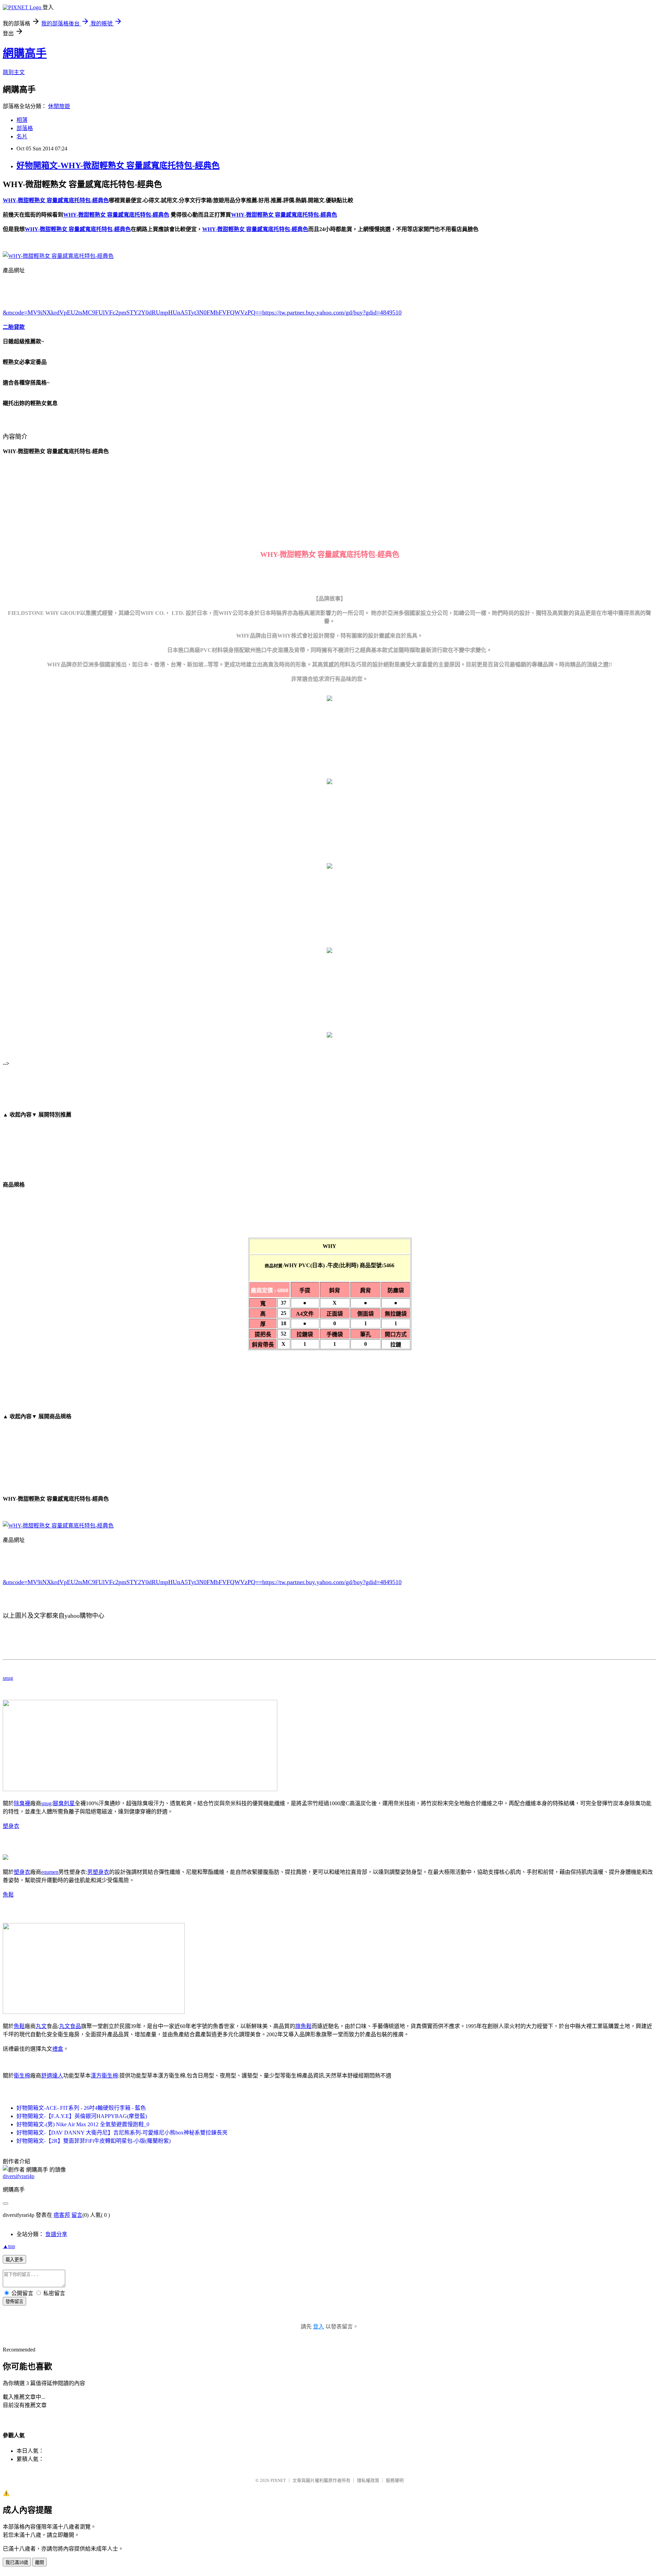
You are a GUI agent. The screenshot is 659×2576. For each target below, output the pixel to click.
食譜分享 (56, 2234)
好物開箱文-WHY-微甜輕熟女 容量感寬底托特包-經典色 (118, 165)
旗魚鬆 (303, 2026)
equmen (50, 1872)
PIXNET (278, 2480)
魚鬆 (8, 1895)
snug (8, 1678)
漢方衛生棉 (104, 2076)
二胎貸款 (14, 327)
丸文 (41, 2026)
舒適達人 (52, 2076)
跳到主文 (14, 72)
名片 (22, 136)
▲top (9, 2246)
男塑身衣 (98, 1872)
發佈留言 (14, 2302)
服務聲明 (395, 2480)
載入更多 (14, 2260)
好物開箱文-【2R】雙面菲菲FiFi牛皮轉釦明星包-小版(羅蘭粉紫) (94, 2141)
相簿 (22, 120)
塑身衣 (11, 1826)
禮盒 (58, 2049)
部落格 (25, 128)
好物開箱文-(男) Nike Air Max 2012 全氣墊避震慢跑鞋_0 (83, 2124)
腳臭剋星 (64, 1803)
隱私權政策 (368, 2480)
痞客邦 (62, 2215)
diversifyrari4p (19, 2176)
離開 (39, 2562)
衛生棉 (22, 2076)
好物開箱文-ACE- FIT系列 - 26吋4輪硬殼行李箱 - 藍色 (81, 2108)
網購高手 (25, 53)
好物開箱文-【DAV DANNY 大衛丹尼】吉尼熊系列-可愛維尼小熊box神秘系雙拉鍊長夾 (122, 2133)
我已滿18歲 (17, 2562)
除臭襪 (22, 1803)
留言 (77, 2215)
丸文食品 (70, 2026)
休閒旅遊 (59, 106)
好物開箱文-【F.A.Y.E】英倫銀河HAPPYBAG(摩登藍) (82, 2116)
